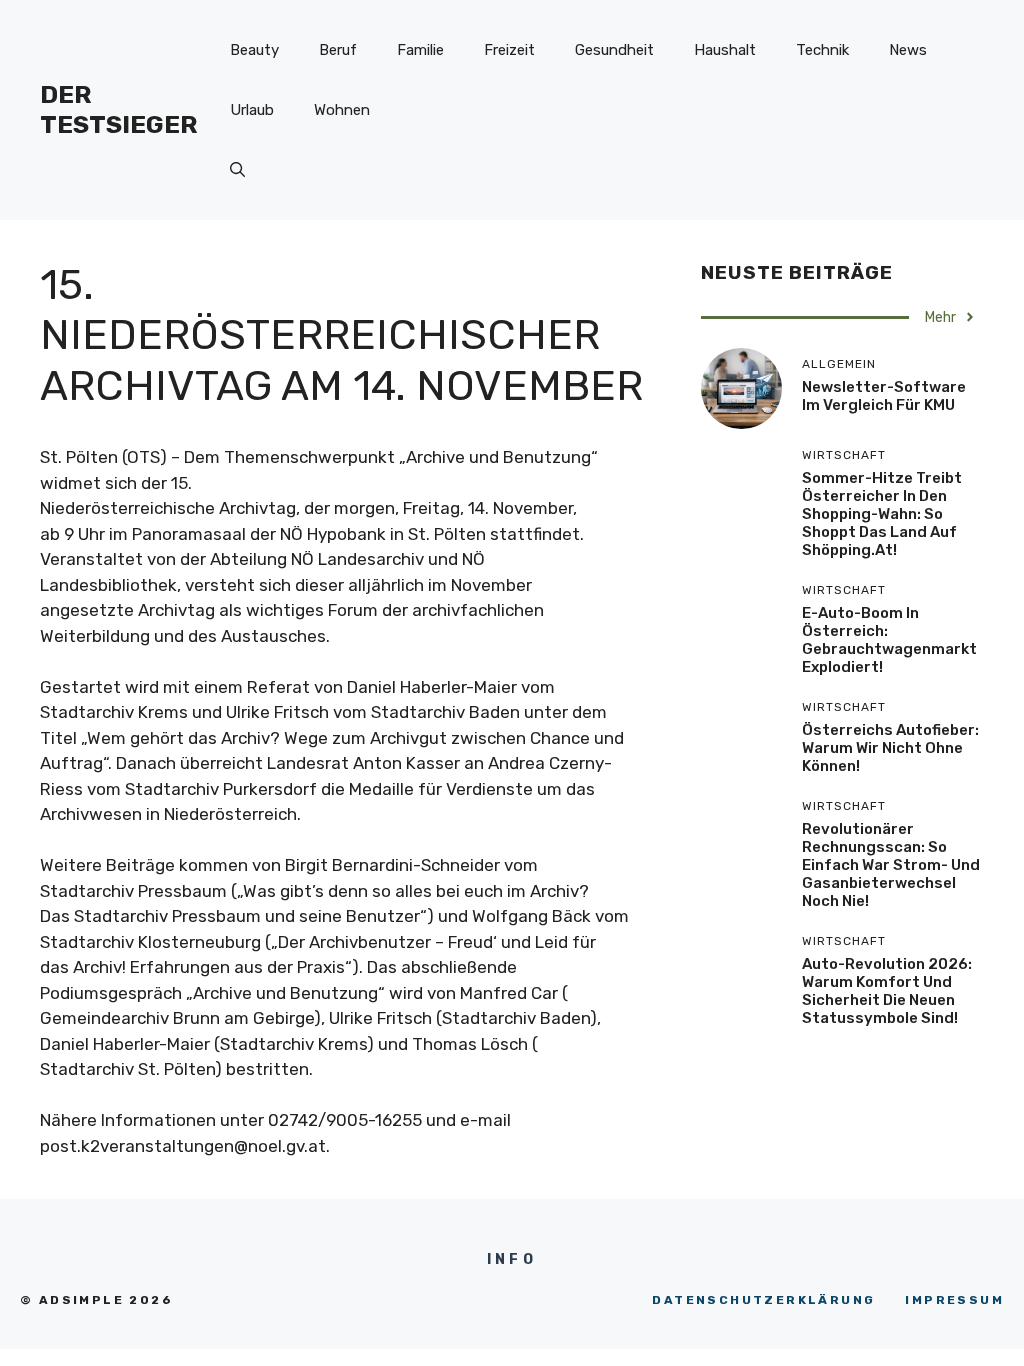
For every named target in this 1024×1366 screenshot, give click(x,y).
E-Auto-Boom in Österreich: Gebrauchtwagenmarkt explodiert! (889, 640)
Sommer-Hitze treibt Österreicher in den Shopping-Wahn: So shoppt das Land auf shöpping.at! (882, 514)
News (908, 50)
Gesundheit (614, 50)
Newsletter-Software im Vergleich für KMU (884, 396)
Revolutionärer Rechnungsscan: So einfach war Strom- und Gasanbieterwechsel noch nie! (891, 865)
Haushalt (725, 50)
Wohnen (342, 110)
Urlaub (252, 110)
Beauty (254, 50)
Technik (822, 50)
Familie (420, 50)
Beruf (338, 50)
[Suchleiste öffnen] (237, 170)
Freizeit (509, 50)
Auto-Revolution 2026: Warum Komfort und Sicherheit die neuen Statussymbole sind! (887, 991)
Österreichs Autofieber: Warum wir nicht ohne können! (890, 748)
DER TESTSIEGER (119, 109)
